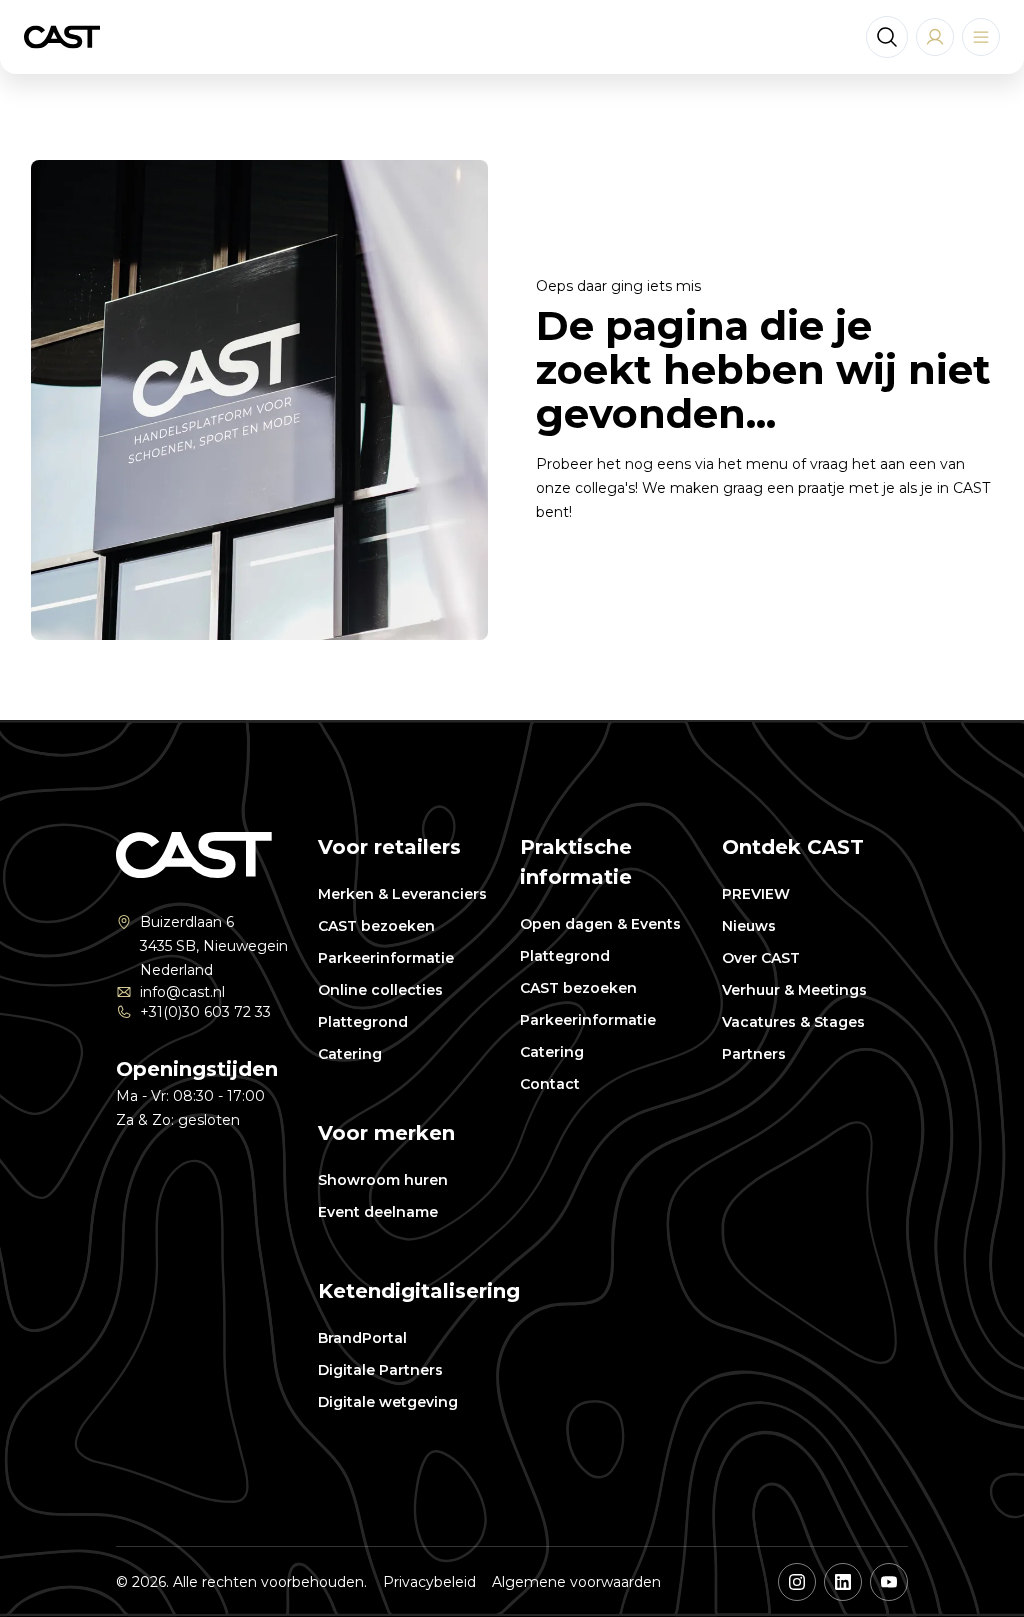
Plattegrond (363, 1022)
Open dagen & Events (600, 924)
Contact (550, 1084)
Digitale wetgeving (388, 1402)
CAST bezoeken (376, 926)
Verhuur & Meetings (794, 990)
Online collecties (380, 990)
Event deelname (378, 1212)
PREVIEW (756, 894)
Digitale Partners (380, 1370)
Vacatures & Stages (793, 1022)
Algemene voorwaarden (576, 1582)
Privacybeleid (429, 1582)
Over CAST (761, 958)
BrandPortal (362, 1338)
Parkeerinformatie (386, 958)
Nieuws (749, 926)
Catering (350, 1054)
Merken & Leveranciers (402, 894)
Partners (754, 1054)
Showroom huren (383, 1180)
